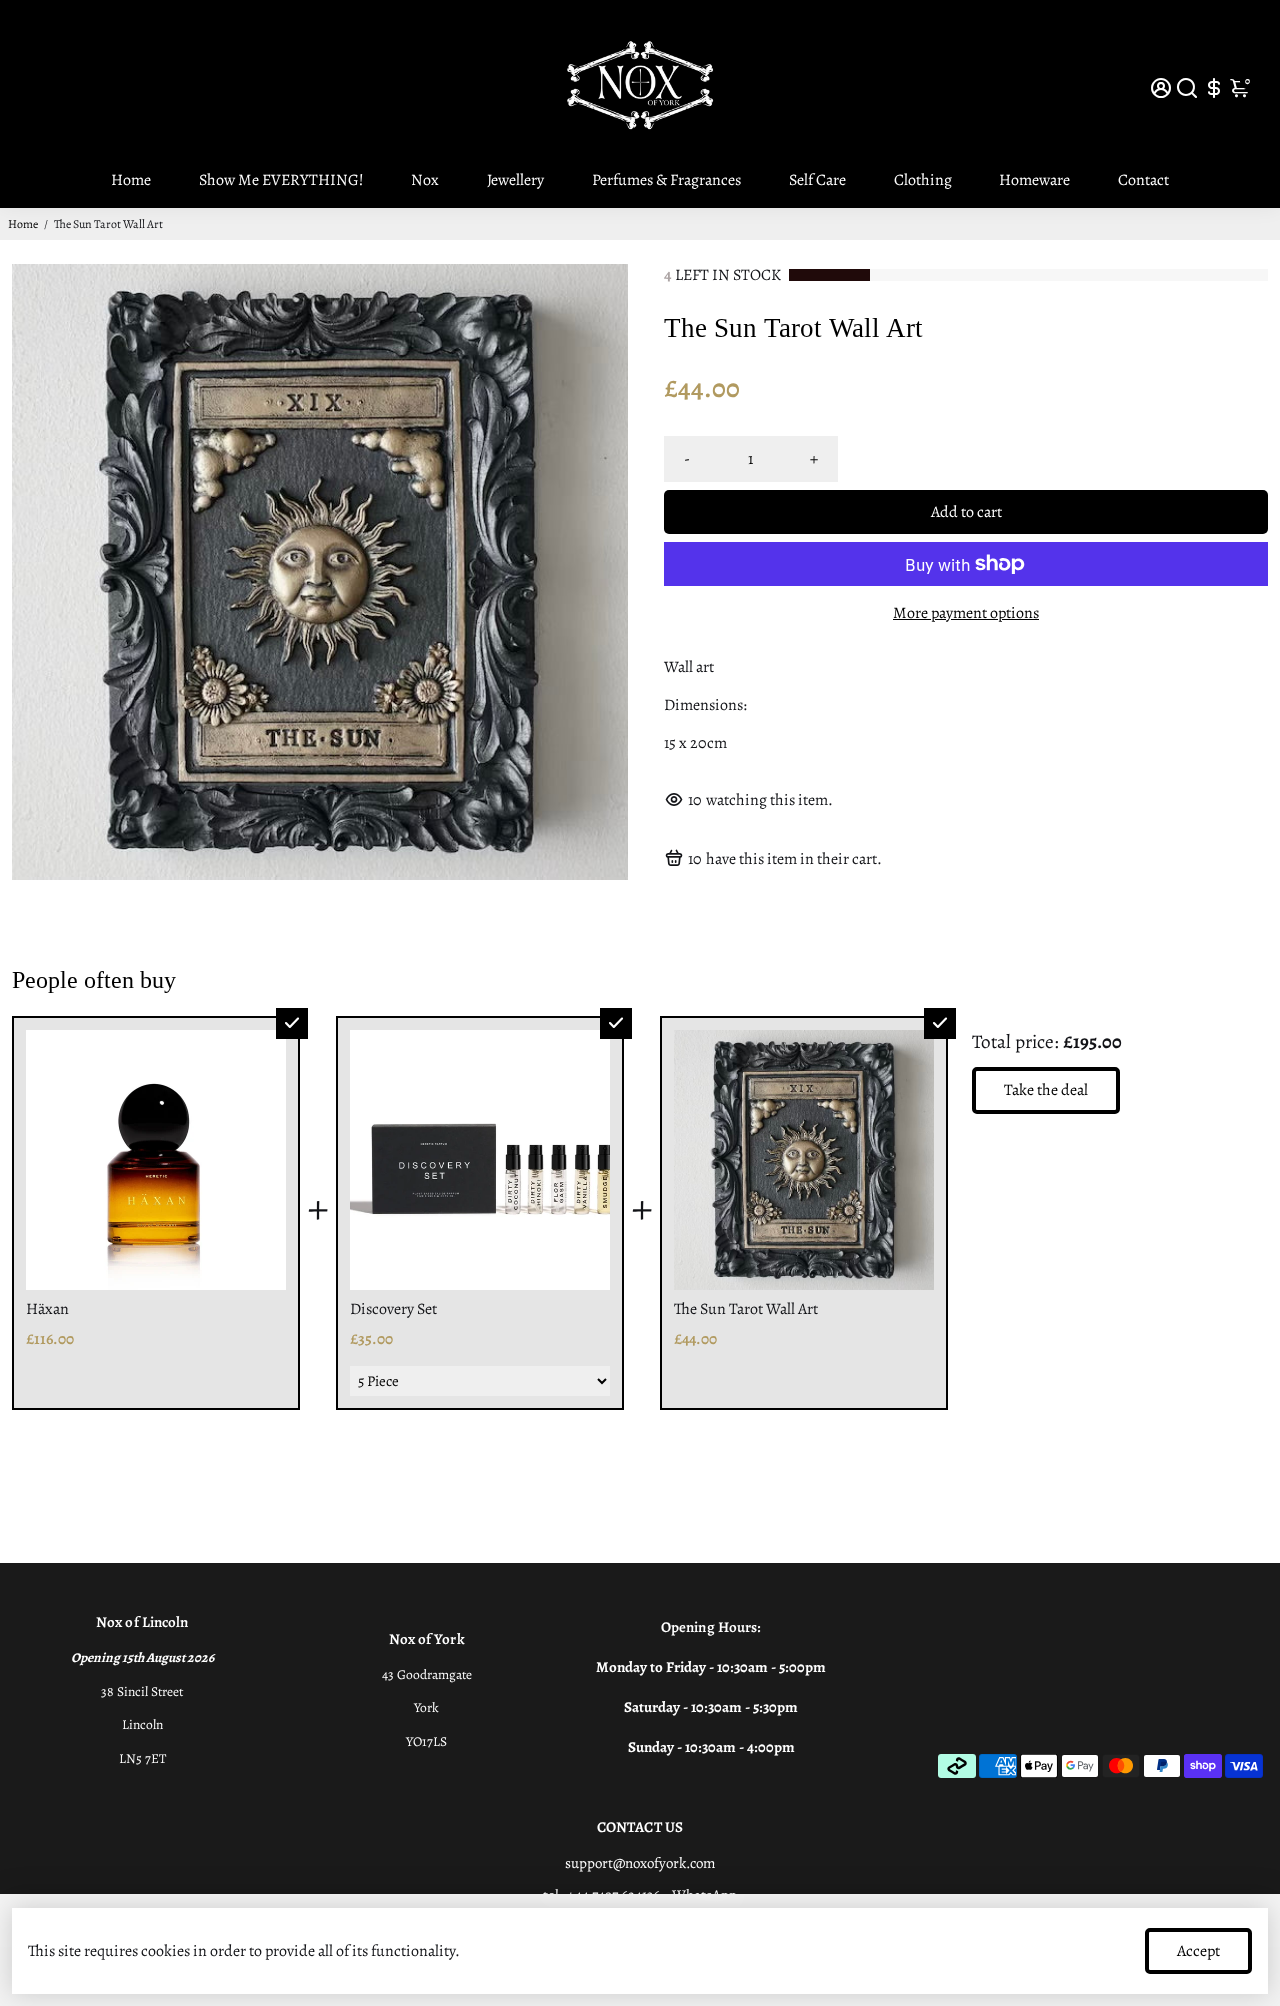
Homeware (1034, 180)
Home (131, 180)
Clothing (923, 180)
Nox (425, 180)
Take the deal (1046, 1090)
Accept (1198, 1951)
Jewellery (515, 180)
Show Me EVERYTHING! (281, 180)
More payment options (966, 613)
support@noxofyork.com (640, 1863)
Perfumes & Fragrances (666, 180)
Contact (1143, 180)
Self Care (817, 180)
